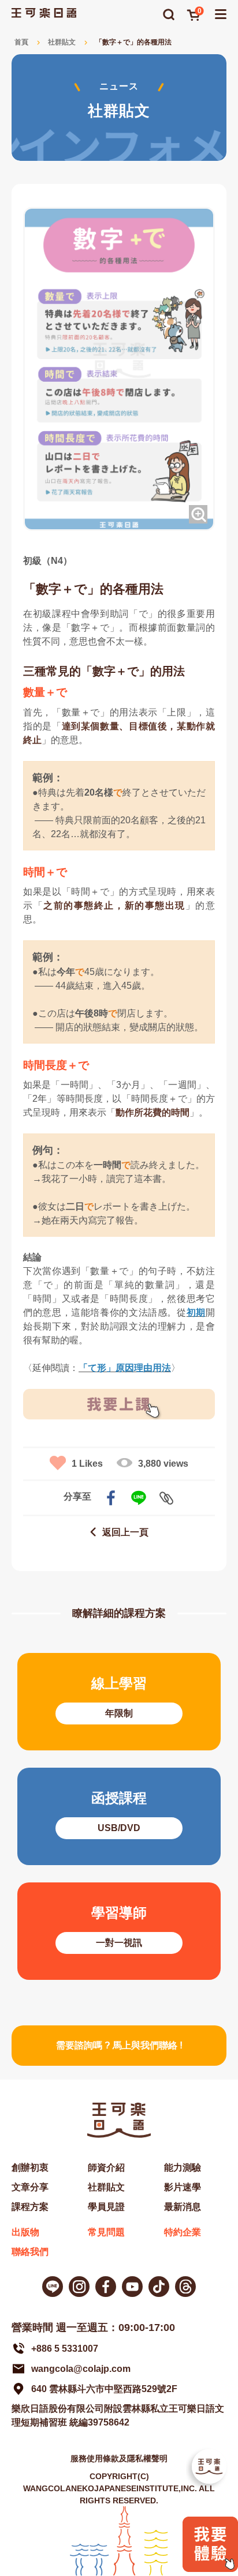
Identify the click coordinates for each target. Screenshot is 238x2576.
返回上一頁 (125, 1532)
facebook (111, 1498)
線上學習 (119, 1702)
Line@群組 (53, 2287)
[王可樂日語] (44, 13)
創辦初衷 (30, 2168)
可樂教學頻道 (132, 2287)
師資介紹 (106, 2168)
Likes (87, 1464)
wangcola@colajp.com (81, 2369)
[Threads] (185, 2287)
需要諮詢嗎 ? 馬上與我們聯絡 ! (119, 2045)
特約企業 (183, 2232)
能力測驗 (183, 2168)
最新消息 (183, 2207)
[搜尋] (169, 14)
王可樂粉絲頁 (106, 2287)
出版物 (25, 2232)
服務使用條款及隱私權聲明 (119, 2458)
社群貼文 (62, 42)
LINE (139, 1498)
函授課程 (119, 1816)
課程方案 (30, 2207)
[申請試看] (210, 2569)
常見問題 (106, 2232)
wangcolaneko (79, 2287)
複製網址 (166, 1498)
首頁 (21, 42)
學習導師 (119, 1931)
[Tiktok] (159, 2287)
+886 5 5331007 (65, 2349)
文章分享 (30, 2187)
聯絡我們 (30, 2252)
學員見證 (106, 2207)
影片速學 (183, 2187)
